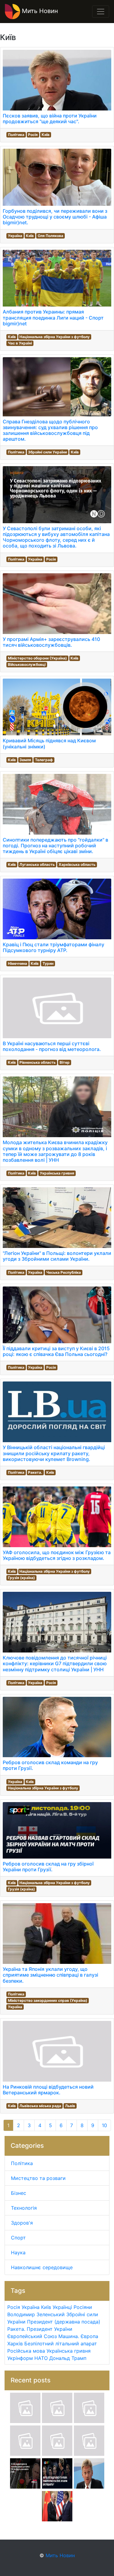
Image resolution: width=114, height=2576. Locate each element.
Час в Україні (20, 343)
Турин (48, 963)
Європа (89, 2336)
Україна (15, 236)
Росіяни (83, 2307)
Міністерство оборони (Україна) (37, 658)
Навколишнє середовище (42, 2267)
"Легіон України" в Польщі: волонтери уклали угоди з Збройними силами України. (57, 1256)
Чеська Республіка (64, 1272)
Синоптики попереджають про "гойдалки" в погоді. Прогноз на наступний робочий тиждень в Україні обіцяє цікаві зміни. (55, 846)
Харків (15, 2344)
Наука (18, 2252)
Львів (70, 2106)
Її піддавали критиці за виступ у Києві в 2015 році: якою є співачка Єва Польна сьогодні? (56, 1351)
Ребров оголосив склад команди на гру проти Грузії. (50, 1765)
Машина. (69, 2336)
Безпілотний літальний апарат (61, 2344)
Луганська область (37, 864)
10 (104, 2125)
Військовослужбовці (27, 664)
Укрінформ (20, 2358)
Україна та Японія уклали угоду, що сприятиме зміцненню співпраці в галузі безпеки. (50, 1975)
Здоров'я (22, 2223)
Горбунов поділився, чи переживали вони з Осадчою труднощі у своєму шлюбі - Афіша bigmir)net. (55, 217)
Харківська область (77, 864)
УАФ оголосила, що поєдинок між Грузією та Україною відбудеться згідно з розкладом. (57, 1555)
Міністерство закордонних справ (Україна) (48, 2000)
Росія (33, 135)
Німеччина (17, 963)
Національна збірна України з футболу (55, 337)
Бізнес (19, 2193)
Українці (62, 2307)
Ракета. (35, 1472)
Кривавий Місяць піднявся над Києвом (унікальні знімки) (49, 743)
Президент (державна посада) (64, 2322)
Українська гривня (57, 1173)
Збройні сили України (47, 452)
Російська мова (26, 2351)
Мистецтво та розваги (38, 2178)
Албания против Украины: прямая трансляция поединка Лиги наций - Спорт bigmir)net (53, 317)
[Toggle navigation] (101, 12)
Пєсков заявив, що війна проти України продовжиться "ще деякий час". (50, 119)
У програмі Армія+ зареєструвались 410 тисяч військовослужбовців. (51, 642)
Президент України (50, 2329)
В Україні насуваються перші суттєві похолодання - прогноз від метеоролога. (52, 1046)
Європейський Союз (32, 2336)
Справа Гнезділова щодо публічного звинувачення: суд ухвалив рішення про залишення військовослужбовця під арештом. (50, 430)
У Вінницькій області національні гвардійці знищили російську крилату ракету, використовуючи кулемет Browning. (54, 1453)
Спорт (18, 2238)
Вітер (65, 1062)
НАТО (41, 2358)
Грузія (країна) (21, 1578)
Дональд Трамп (68, 2358)
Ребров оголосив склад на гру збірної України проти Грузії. (48, 1867)
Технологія (24, 2208)
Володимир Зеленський (36, 2314)
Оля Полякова (50, 236)
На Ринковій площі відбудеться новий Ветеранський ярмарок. (48, 2090)
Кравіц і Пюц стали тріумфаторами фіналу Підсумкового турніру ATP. (54, 947)
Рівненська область (38, 1062)
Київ (46, 135)
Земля (25, 760)
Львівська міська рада (40, 2106)
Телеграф (44, 760)
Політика (16, 135)
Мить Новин (39, 11)
